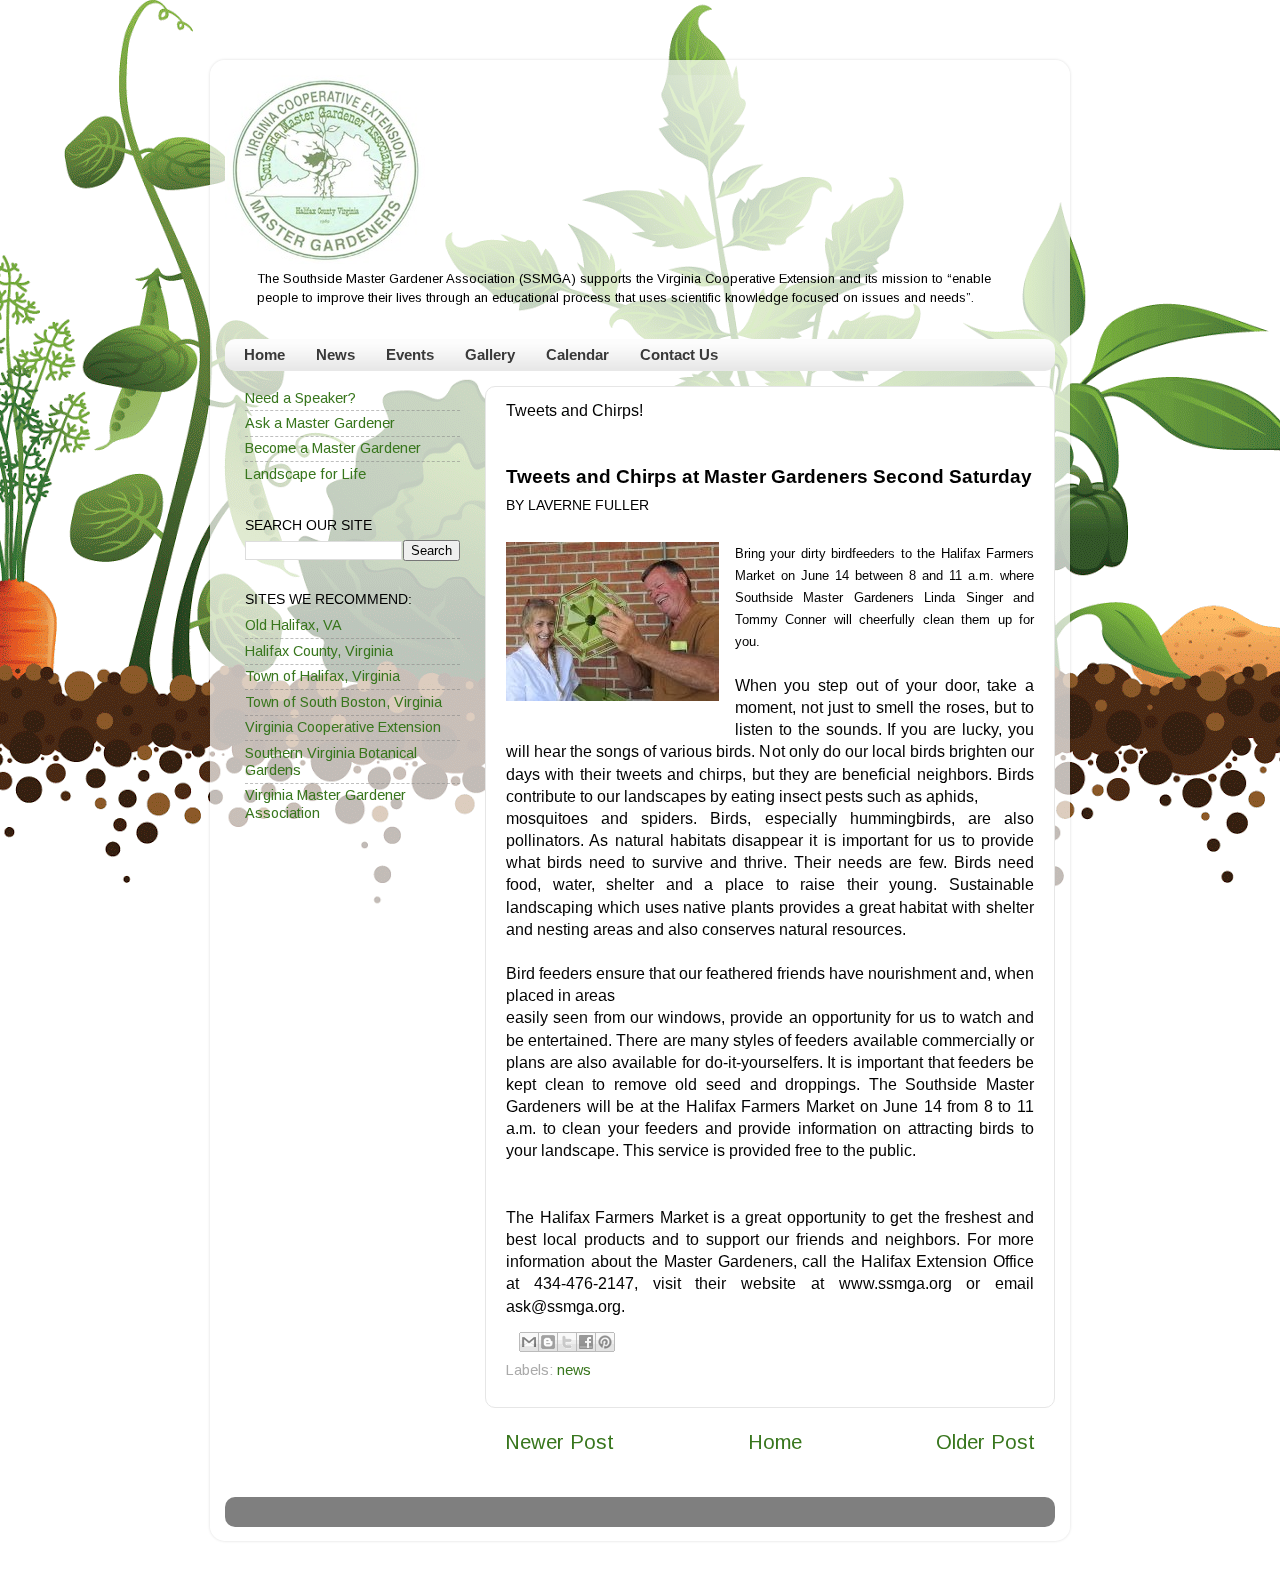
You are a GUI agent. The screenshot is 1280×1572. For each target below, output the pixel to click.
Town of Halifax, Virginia (322, 676)
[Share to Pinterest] (605, 1342)
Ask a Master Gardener (320, 423)
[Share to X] (567, 1342)
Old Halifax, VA (293, 625)
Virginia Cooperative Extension (343, 727)
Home (264, 354)
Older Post (985, 1442)
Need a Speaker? (300, 398)
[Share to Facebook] (586, 1342)
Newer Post (559, 1442)
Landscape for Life (305, 474)
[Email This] (529, 1342)
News (335, 354)
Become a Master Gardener (333, 448)
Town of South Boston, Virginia (343, 702)
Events (410, 354)
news (574, 1370)
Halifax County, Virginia (319, 651)
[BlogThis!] (548, 1342)
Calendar (577, 354)
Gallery (490, 354)
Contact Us (679, 354)
